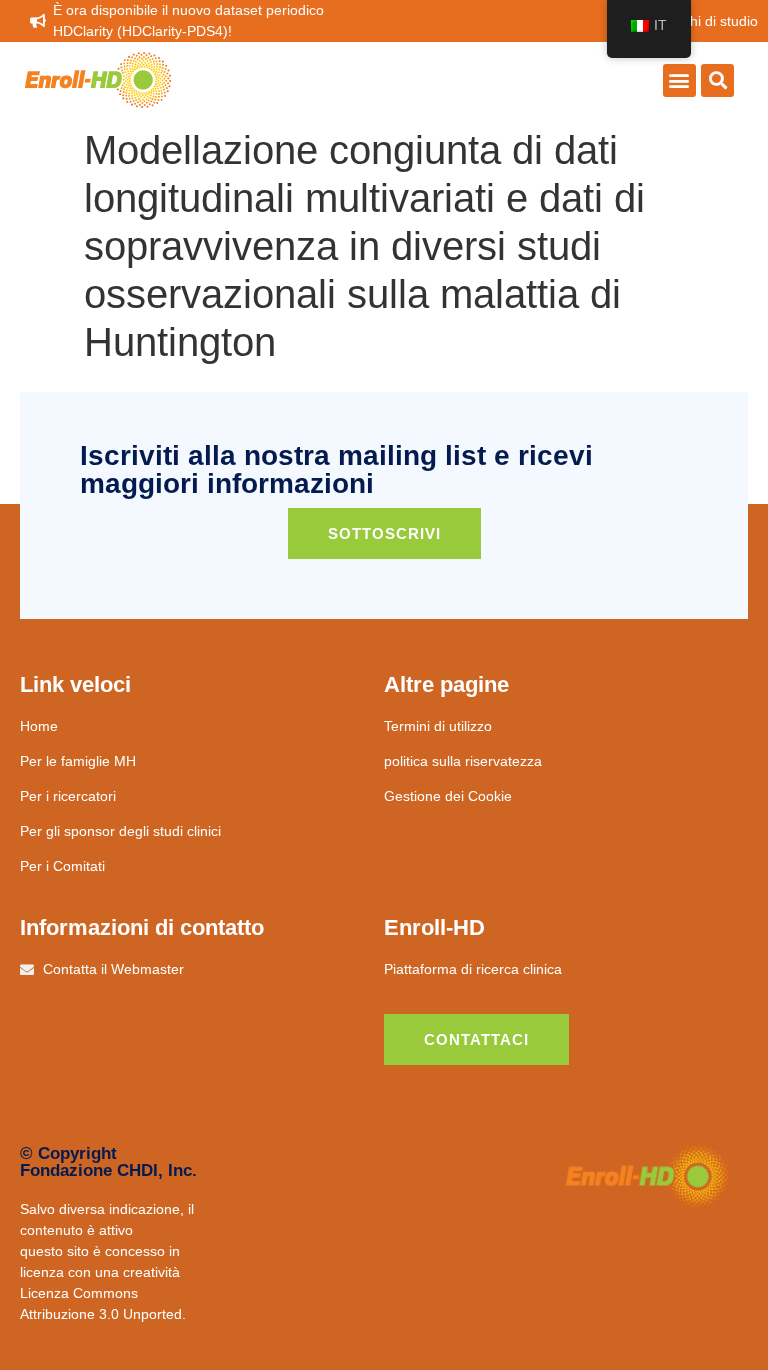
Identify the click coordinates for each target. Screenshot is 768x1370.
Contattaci (476, 1039)
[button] (679, 80)
